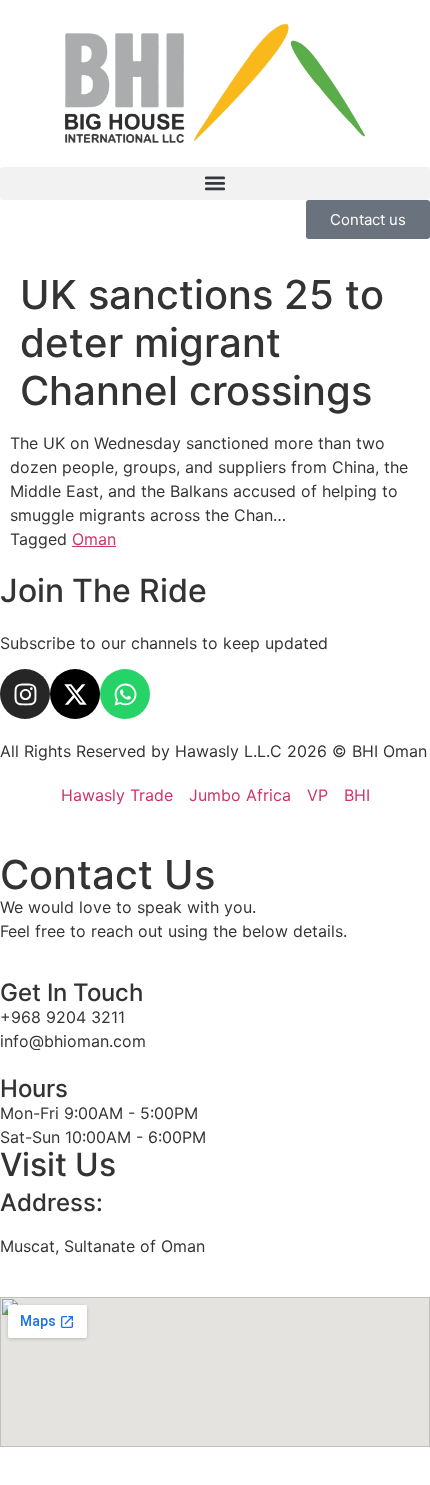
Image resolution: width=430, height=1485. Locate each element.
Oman (94, 539)
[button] (215, 183)
